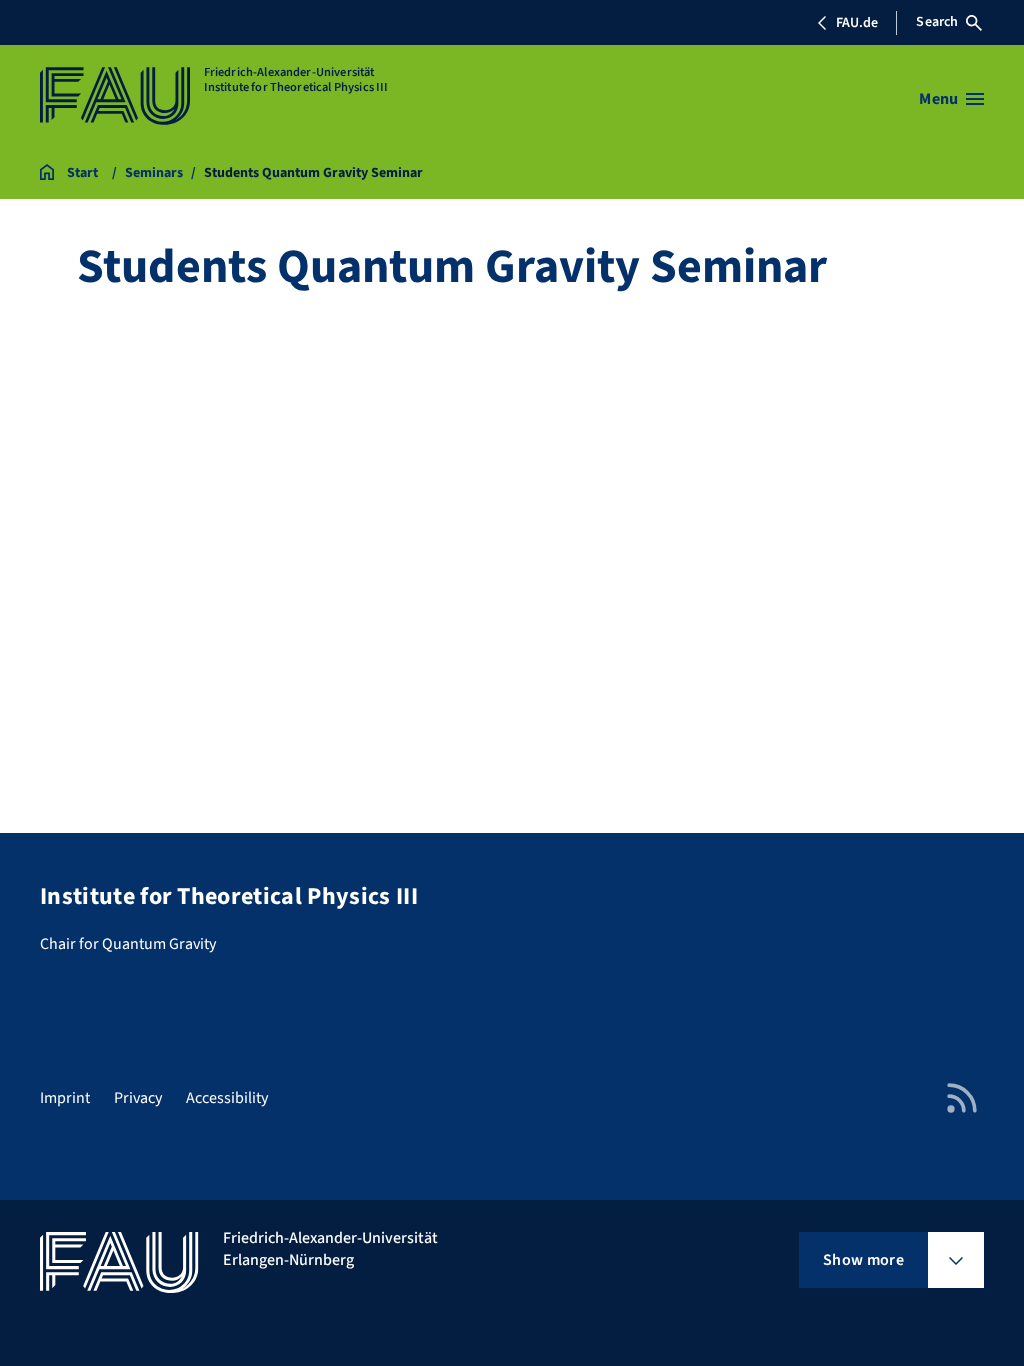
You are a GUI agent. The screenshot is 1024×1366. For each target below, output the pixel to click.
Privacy (138, 1098)
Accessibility (227, 1098)
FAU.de (857, 23)
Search (937, 22)
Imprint (65, 1098)
